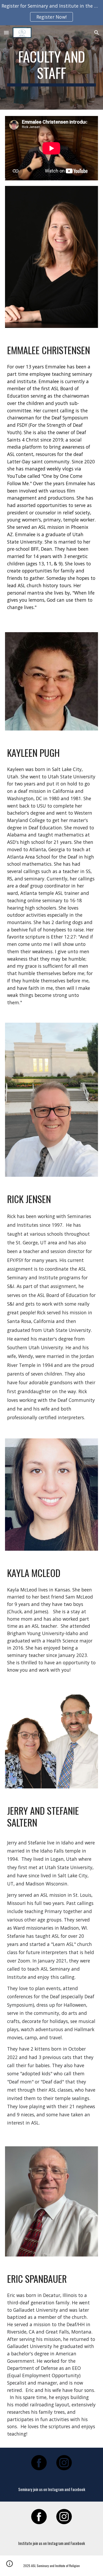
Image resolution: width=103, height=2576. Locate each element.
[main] (51, 67)
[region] (51, 13)
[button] (6, 32)
